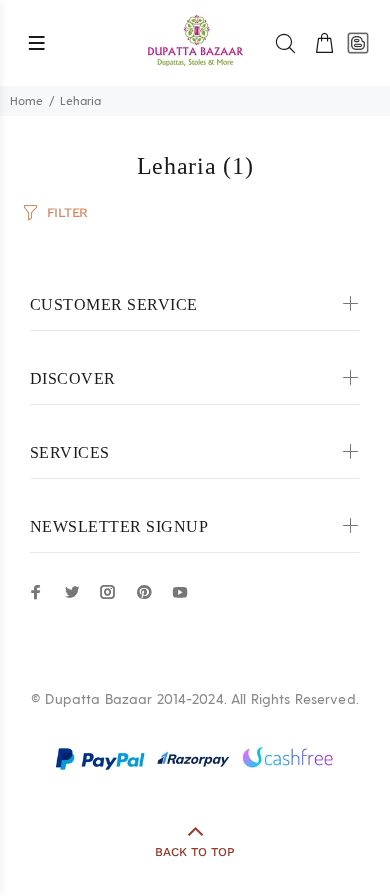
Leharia (80, 101)
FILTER (67, 212)
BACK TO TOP (195, 852)
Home (26, 101)
